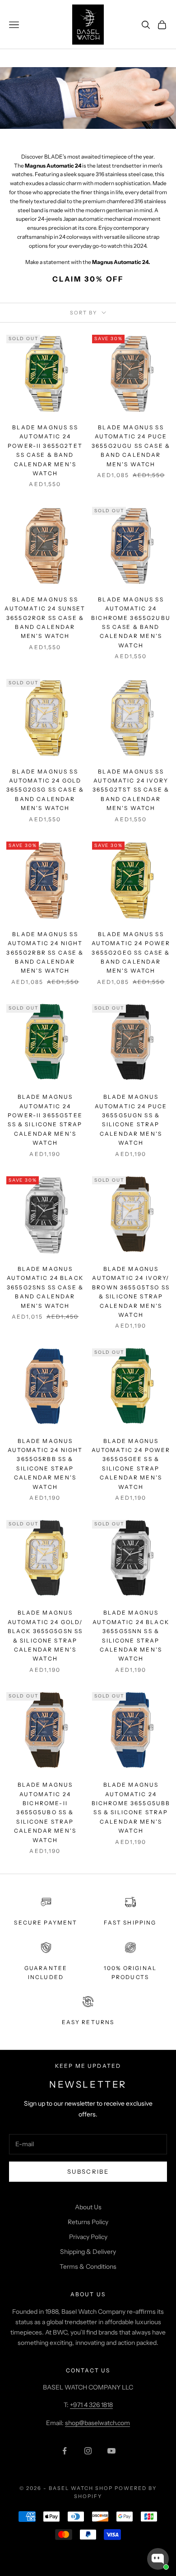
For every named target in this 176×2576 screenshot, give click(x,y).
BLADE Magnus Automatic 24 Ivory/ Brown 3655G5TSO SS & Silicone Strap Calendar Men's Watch (131, 1292)
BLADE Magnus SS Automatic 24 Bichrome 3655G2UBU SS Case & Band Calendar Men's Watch (131, 622)
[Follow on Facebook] (65, 2451)
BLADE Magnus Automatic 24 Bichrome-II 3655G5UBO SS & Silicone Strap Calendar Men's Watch (45, 1812)
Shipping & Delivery (88, 2252)
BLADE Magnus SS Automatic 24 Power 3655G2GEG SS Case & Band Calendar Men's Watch (131, 953)
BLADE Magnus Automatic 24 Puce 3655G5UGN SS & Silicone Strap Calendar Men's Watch (131, 1120)
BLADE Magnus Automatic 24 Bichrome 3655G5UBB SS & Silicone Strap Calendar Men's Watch (131, 1808)
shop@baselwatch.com (97, 2423)
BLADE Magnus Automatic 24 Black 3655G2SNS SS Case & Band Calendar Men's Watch (45, 1287)
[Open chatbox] (158, 2559)
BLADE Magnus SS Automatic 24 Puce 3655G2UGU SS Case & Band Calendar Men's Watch (131, 446)
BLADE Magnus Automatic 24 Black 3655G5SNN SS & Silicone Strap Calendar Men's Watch (131, 1636)
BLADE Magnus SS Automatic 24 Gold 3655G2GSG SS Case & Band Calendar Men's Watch (45, 790)
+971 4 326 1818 (91, 2405)
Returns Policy (88, 2222)
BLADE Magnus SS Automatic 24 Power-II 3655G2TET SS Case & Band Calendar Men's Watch (45, 450)
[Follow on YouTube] (111, 2451)
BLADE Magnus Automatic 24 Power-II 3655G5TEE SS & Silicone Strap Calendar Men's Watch (45, 1120)
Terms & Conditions (88, 2267)
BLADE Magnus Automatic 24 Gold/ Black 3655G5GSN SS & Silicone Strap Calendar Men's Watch (45, 1636)
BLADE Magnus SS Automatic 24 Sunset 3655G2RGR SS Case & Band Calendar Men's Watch (45, 618)
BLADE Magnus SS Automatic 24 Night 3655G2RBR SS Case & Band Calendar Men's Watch (45, 953)
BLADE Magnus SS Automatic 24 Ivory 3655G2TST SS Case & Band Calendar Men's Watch (131, 790)
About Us (88, 2207)
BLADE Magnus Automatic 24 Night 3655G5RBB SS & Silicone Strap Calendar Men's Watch (45, 1464)
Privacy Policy (88, 2237)
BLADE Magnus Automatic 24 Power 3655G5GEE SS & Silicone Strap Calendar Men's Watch (131, 1464)
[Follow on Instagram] (88, 2451)
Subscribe (88, 2171)
